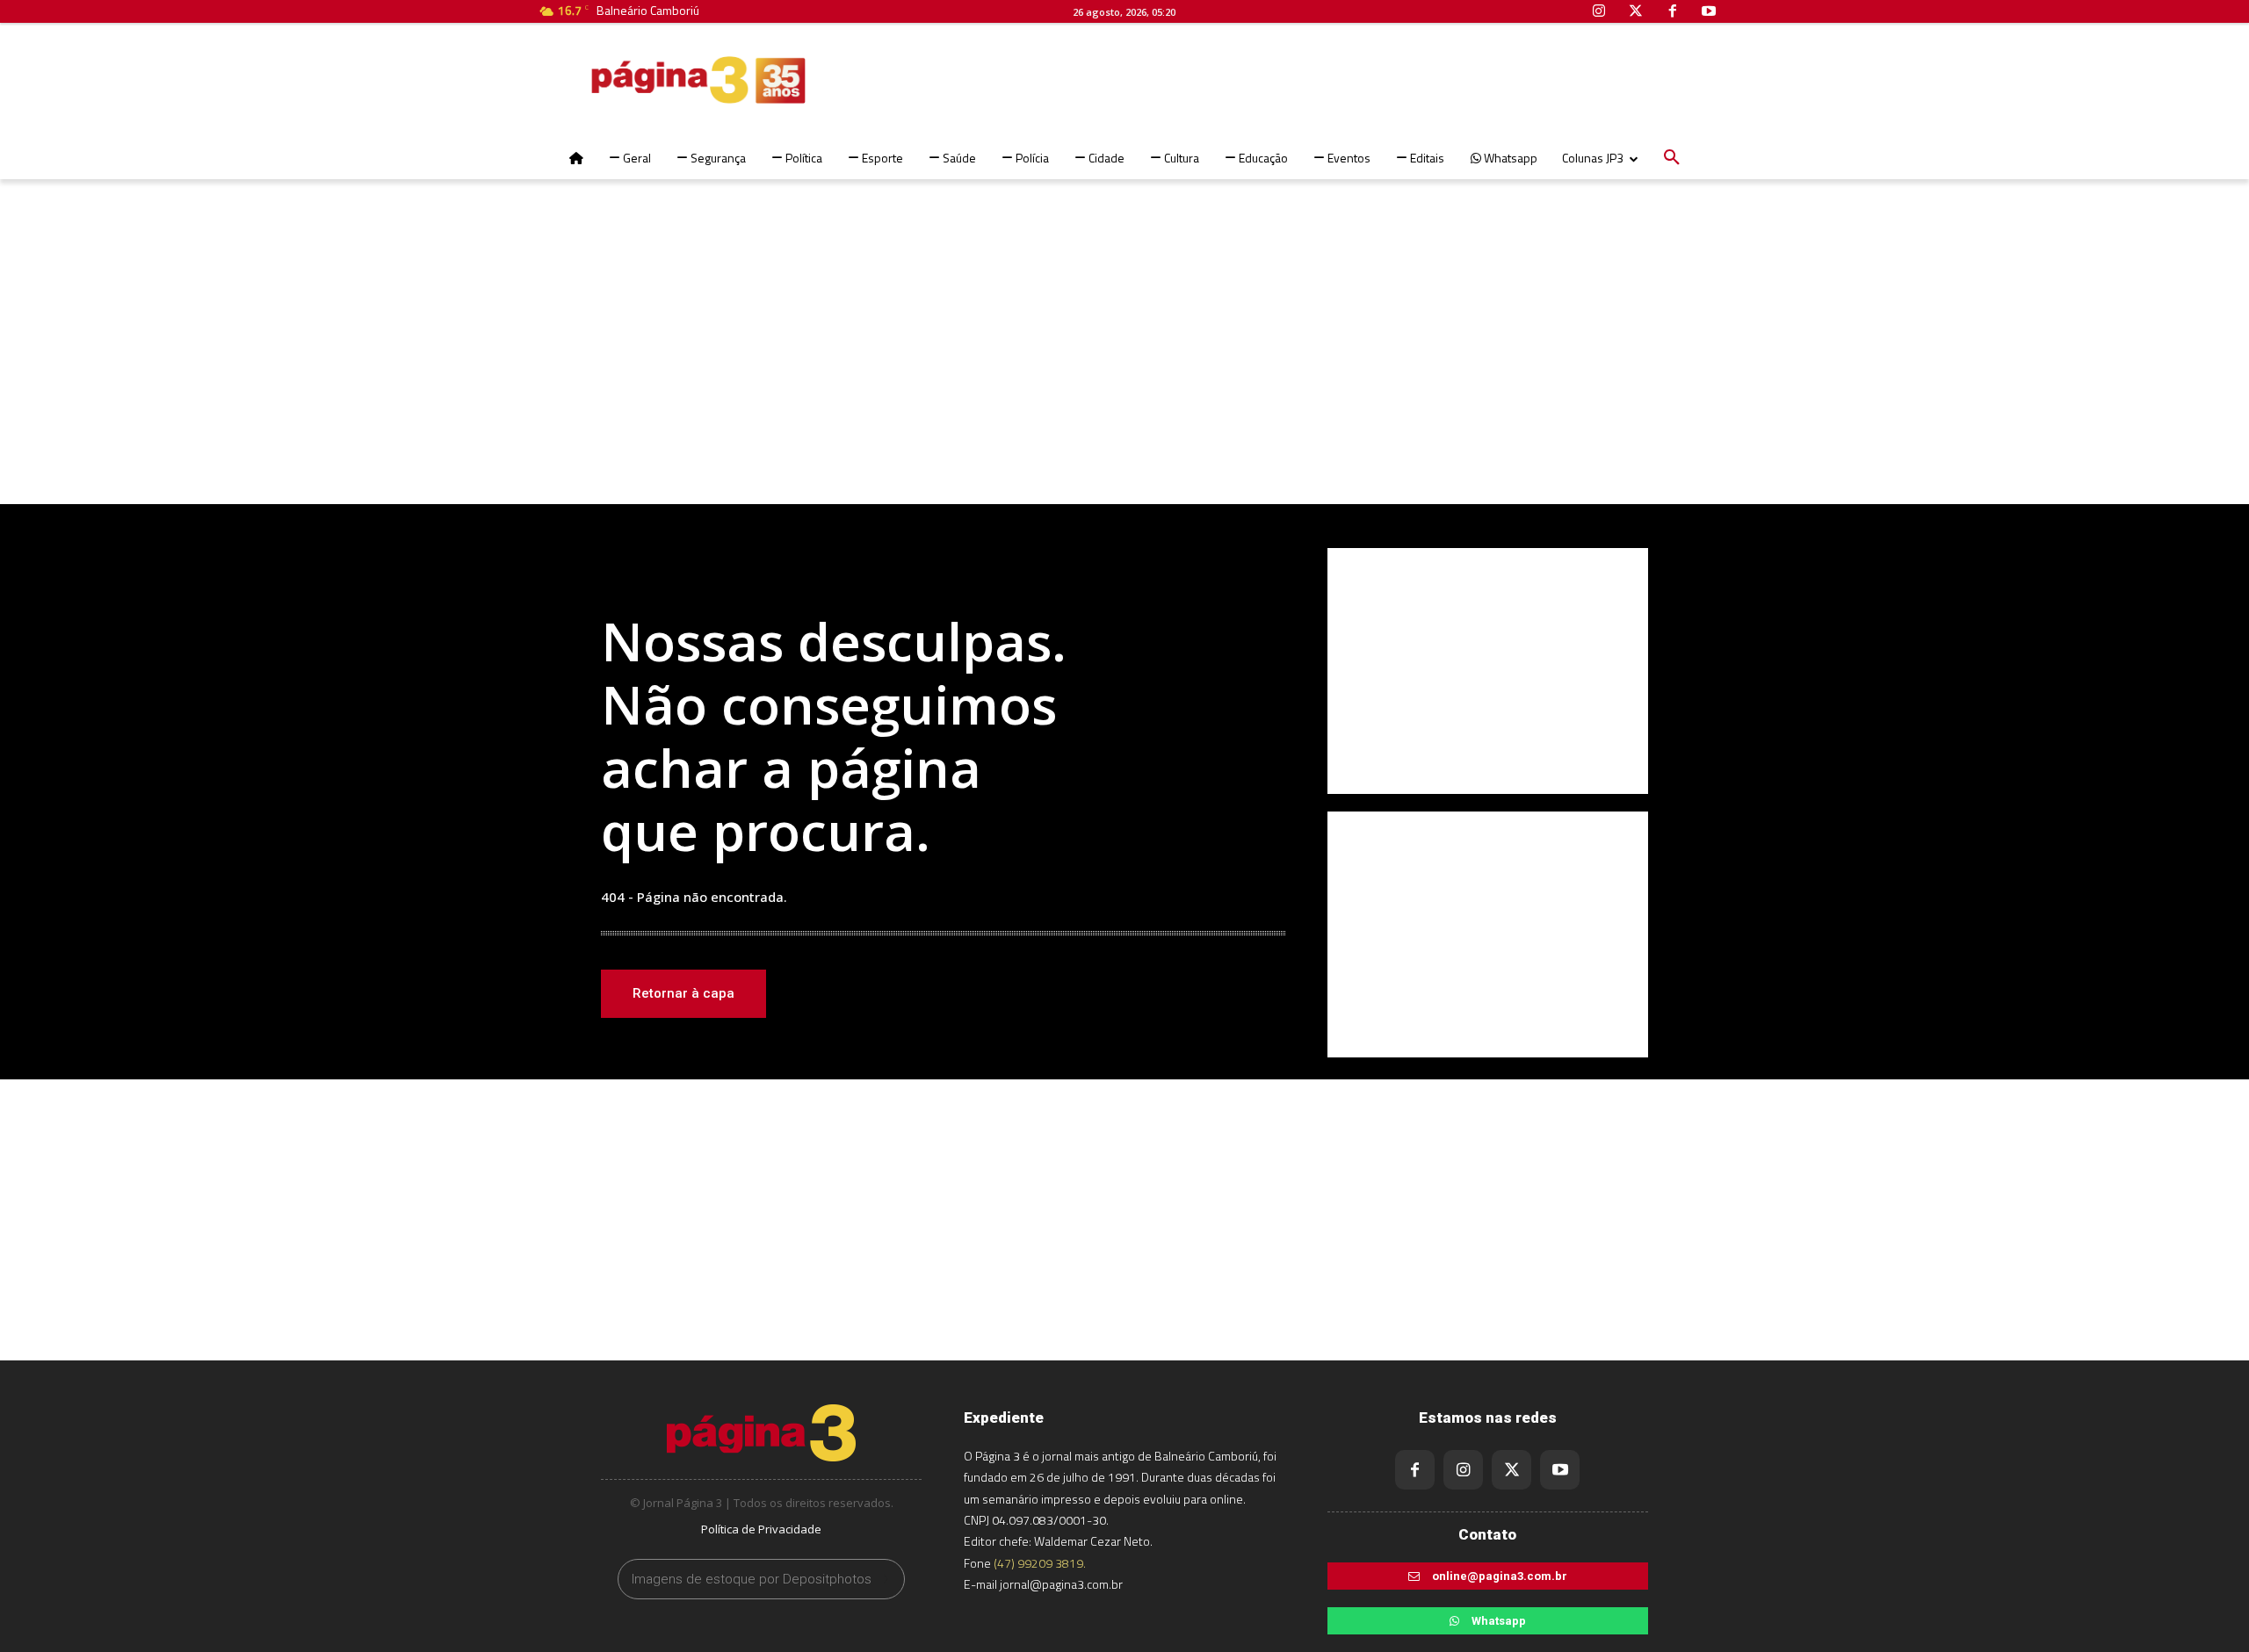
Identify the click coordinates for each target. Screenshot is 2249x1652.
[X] (1511, 1470)
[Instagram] (1463, 1470)
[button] (1672, 158)
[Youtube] (1560, 1470)
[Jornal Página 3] (646, 80)
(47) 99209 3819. (1040, 1563)
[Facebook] (1415, 1470)
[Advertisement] (1124, 364)
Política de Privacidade (761, 1529)
